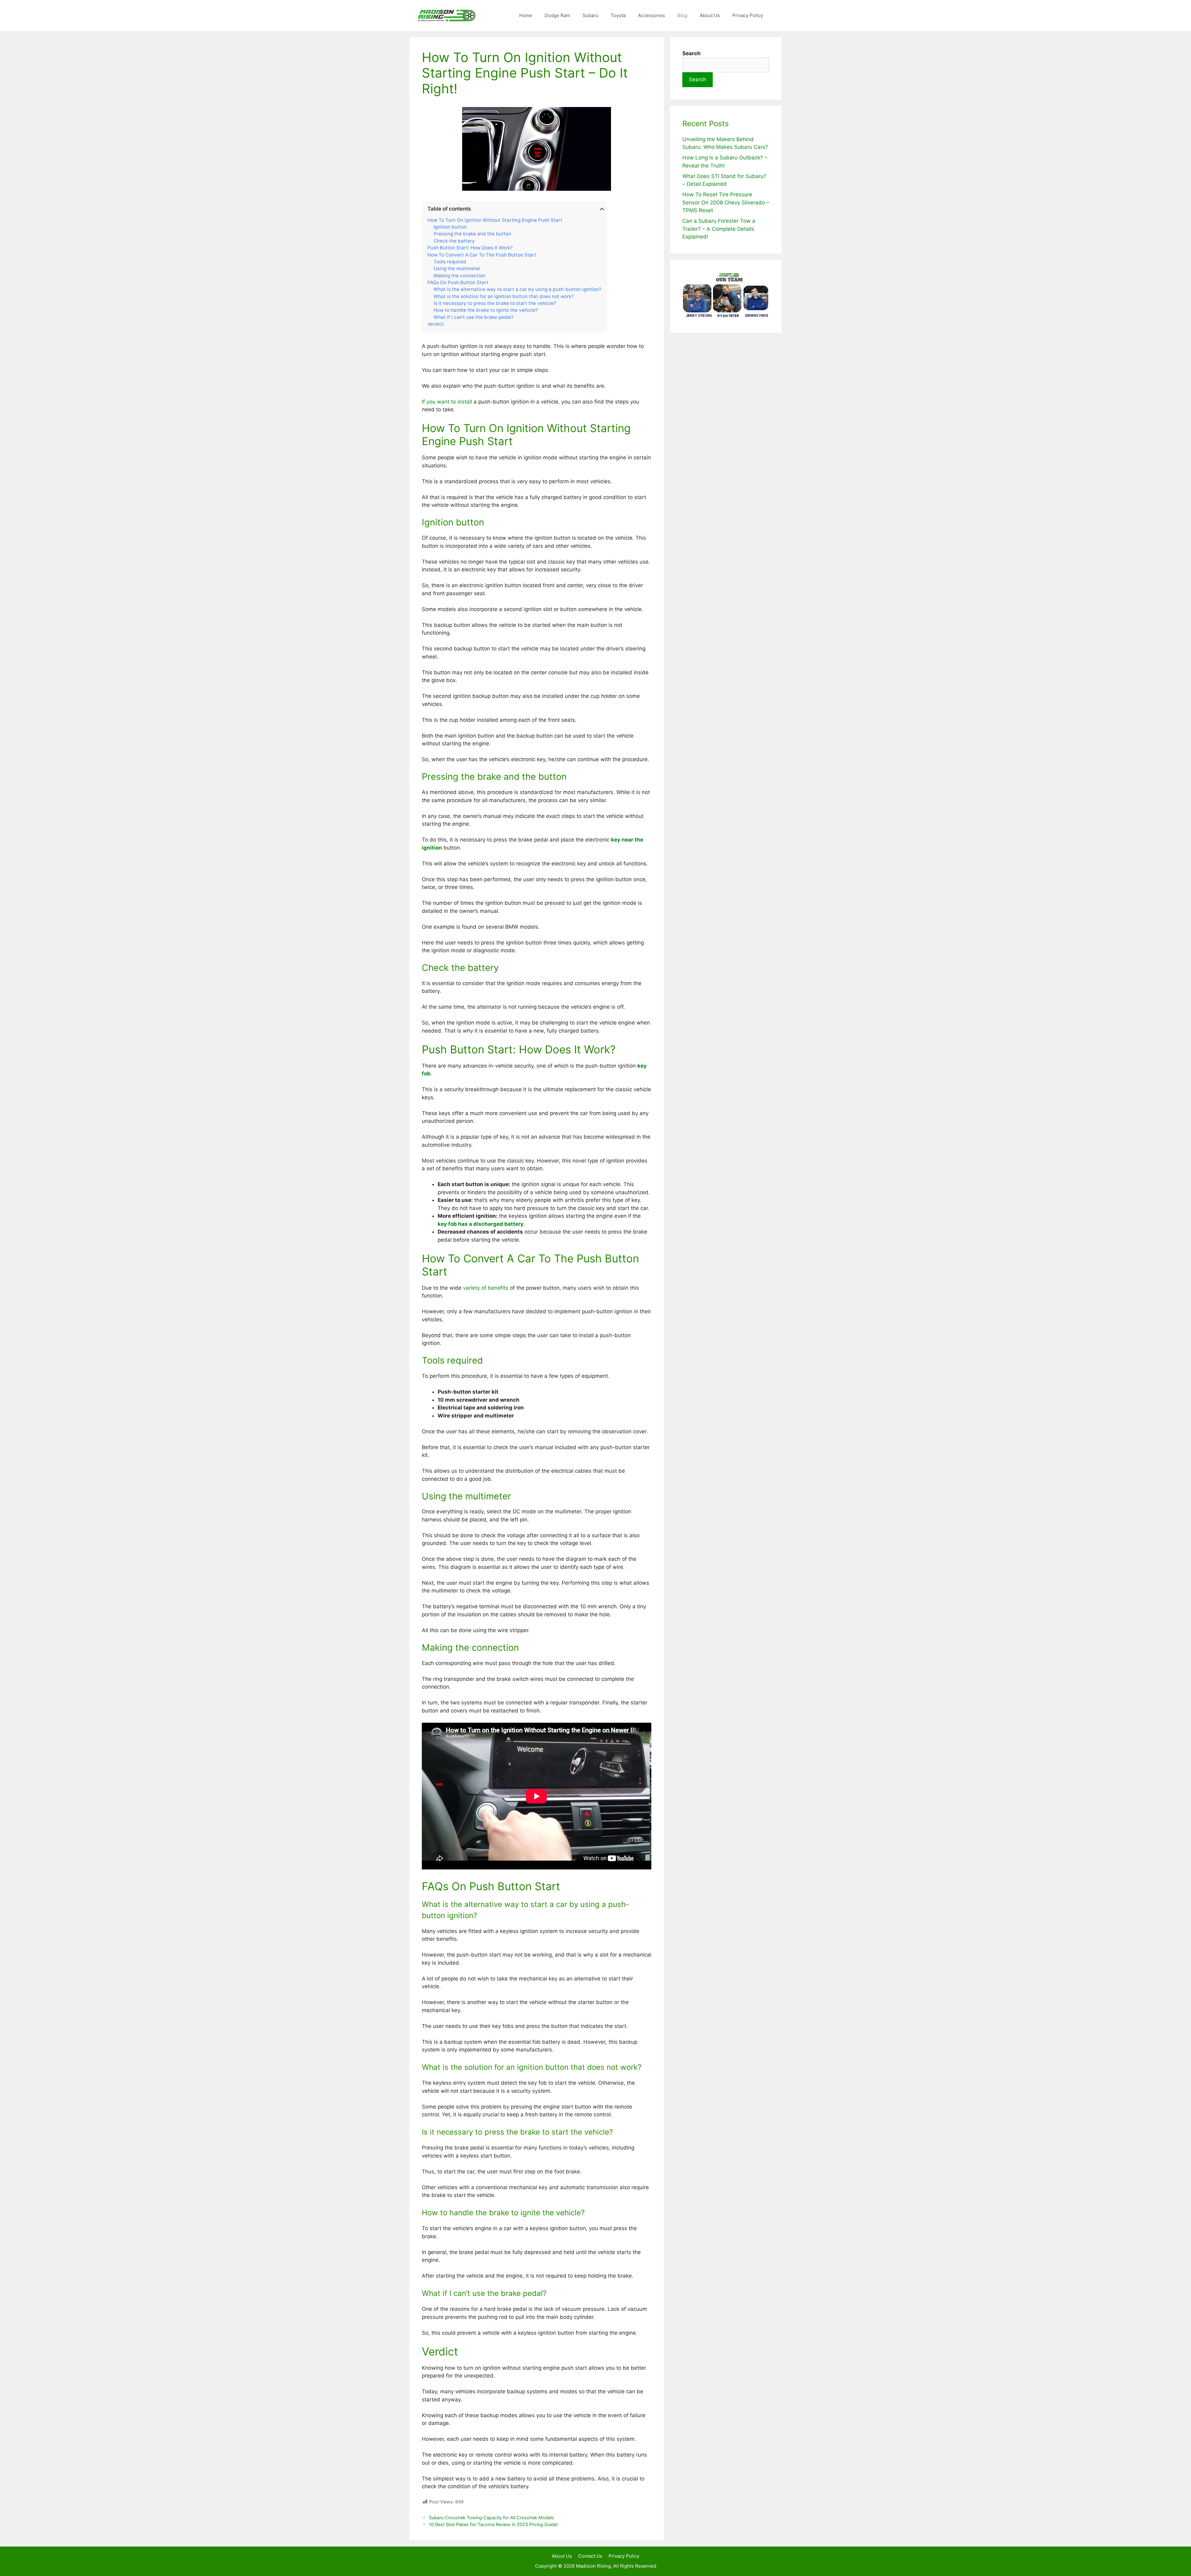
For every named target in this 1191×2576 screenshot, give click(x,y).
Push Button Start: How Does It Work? (470, 248)
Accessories (651, 15)
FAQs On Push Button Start (458, 283)
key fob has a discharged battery (481, 1224)
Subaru (590, 15)
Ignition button (450, 227)
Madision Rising (593, 2566)
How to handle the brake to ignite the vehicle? (486, 310)
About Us (710, 15)
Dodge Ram (557, 15)
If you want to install (447, 402)
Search (698, 79)
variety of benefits (486, 1288)
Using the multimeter (457, 269)
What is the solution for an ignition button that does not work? (504, 297)
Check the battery (454, 241)
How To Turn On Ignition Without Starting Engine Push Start (495, 220)
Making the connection (459, 276)
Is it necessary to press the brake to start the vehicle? (495, 303)
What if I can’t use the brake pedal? (474, 317)
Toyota (618, 15)
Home (526, 15)
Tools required (450, 262)
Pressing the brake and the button (472, 234)
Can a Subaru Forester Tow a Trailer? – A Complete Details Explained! (719, 229)
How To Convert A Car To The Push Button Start (482, 255)
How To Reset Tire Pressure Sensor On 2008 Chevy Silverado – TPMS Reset (726, 202)
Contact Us (590, 2556)
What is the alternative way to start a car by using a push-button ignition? (517, 289)
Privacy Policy (748, 15)
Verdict (436, 324)
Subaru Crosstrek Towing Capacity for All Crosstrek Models (491, 2518)
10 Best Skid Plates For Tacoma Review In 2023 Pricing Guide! (493, 2524)
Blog (682, 15)
